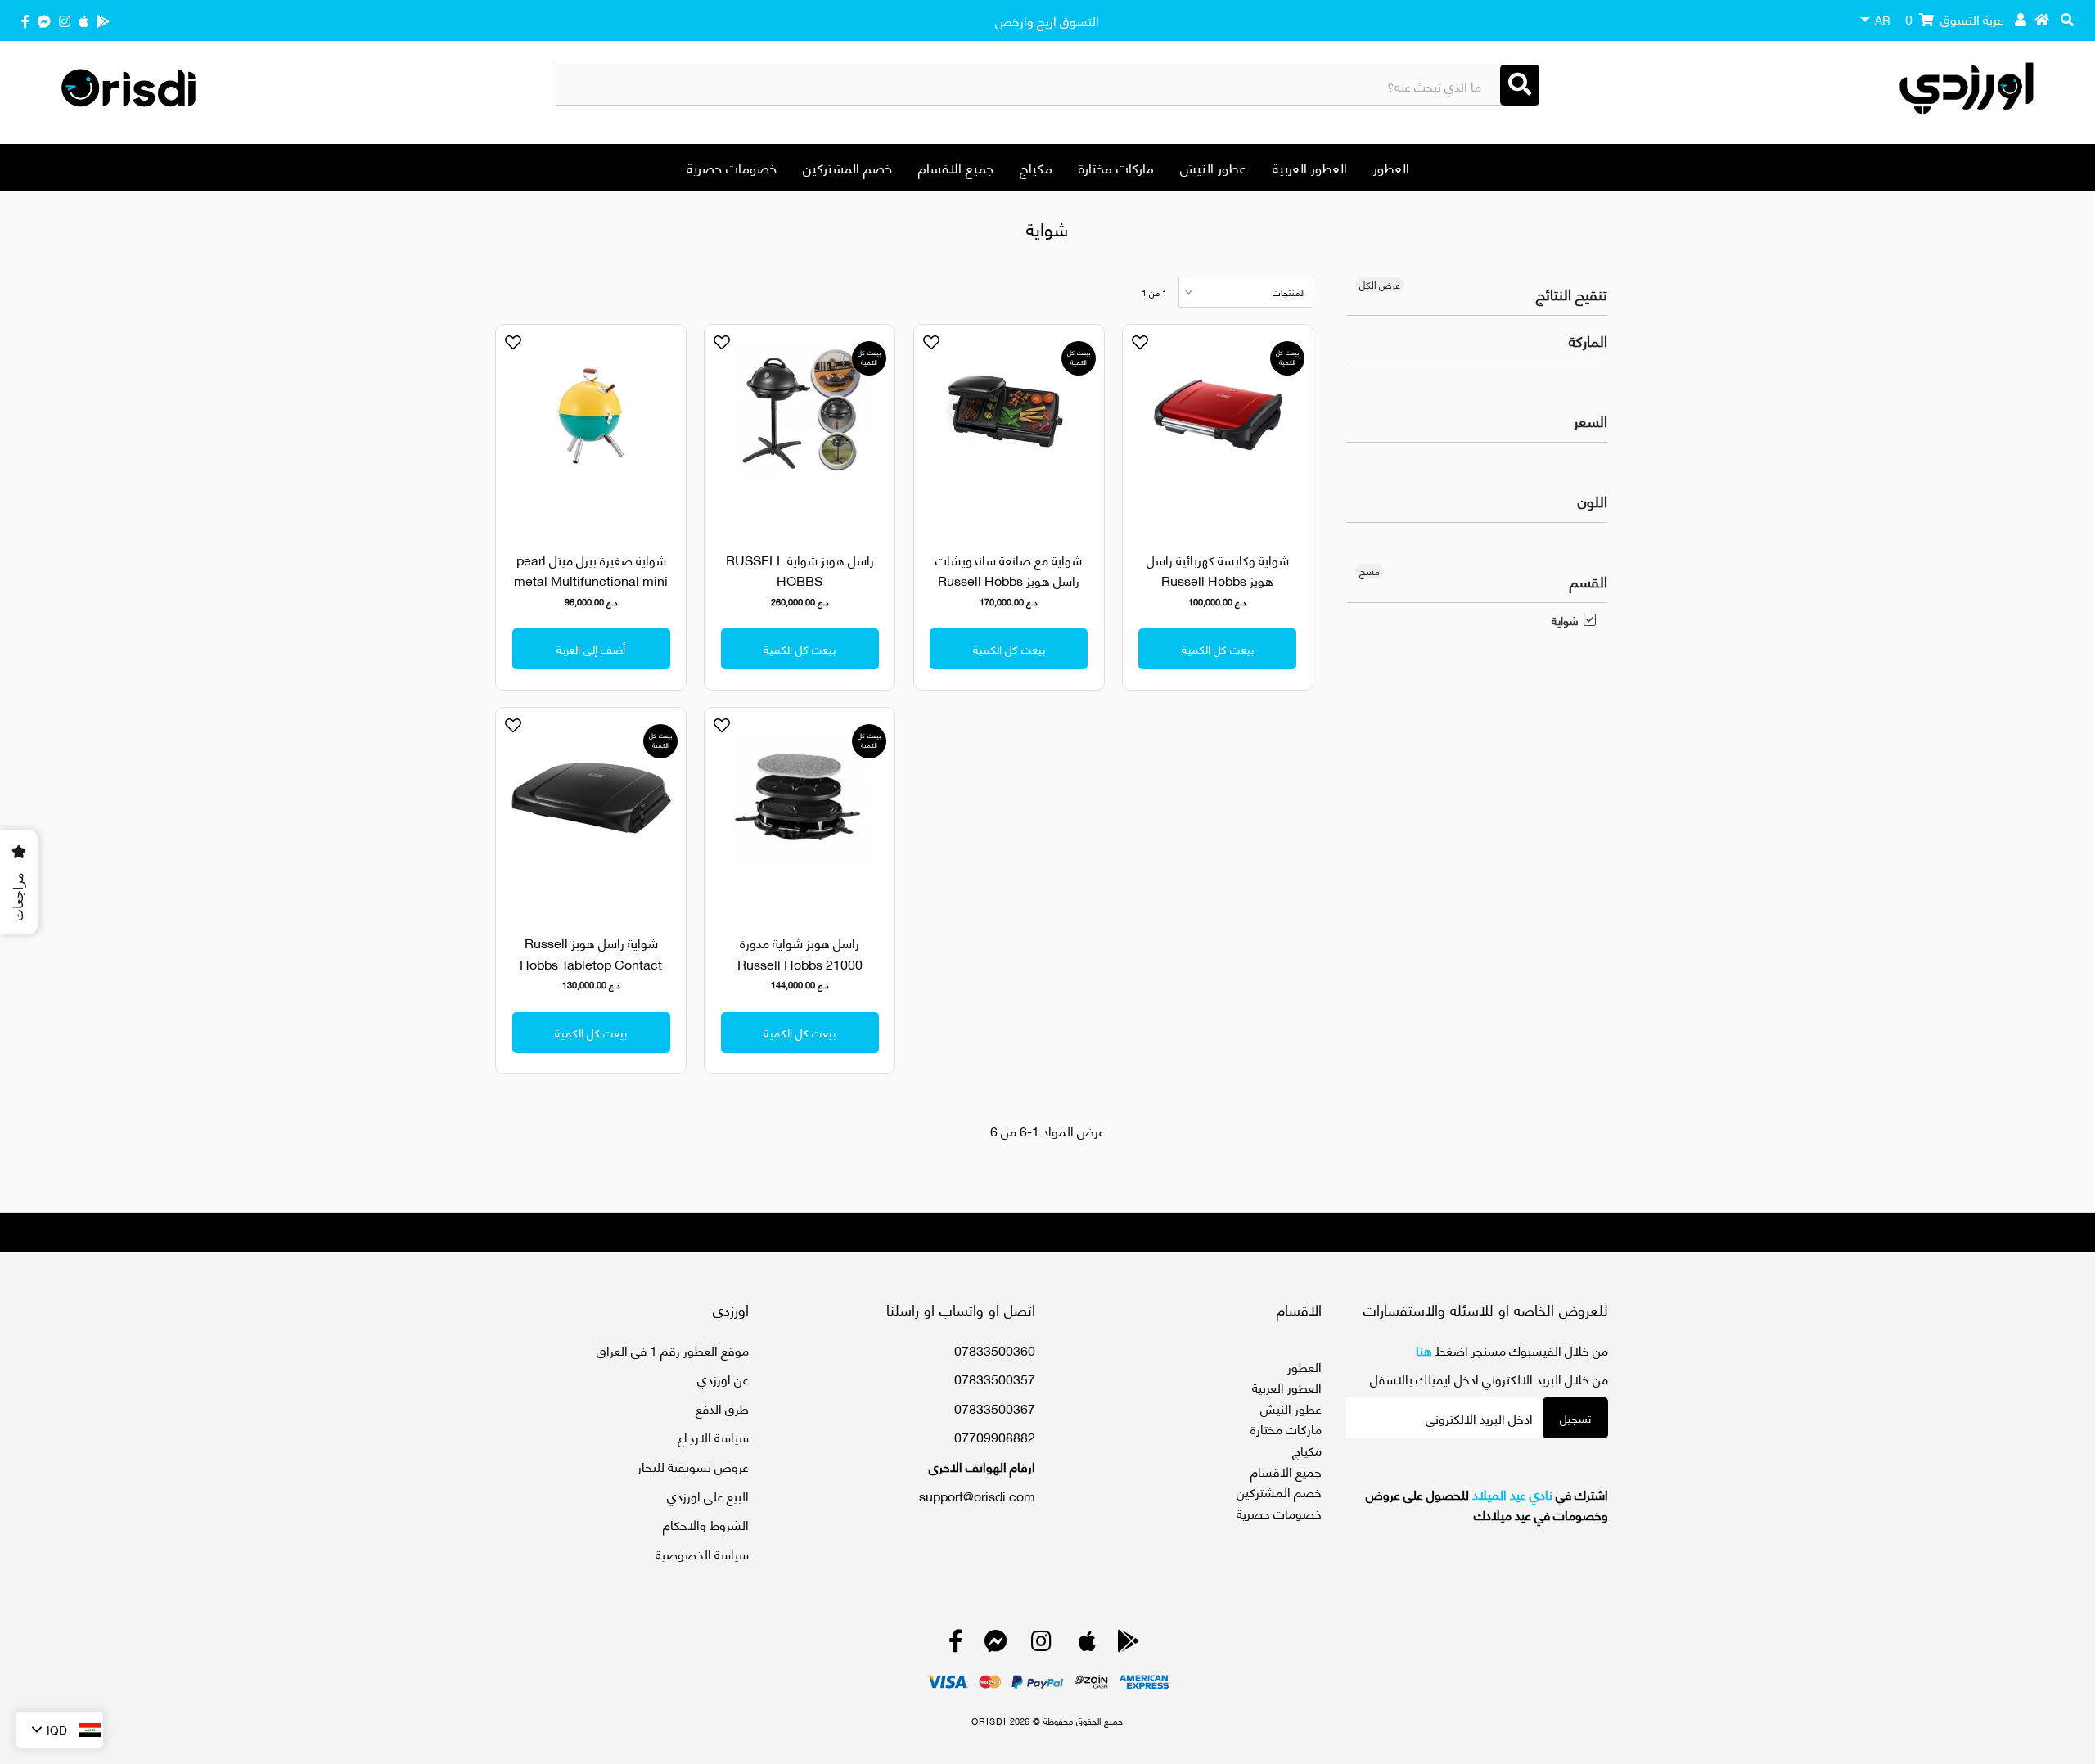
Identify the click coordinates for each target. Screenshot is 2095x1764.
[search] (2067, 19)
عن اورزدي (723, 1378)
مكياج (1036, 167)
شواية (1565, 620)
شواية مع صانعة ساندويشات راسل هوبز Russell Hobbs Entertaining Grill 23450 (1009, 580)
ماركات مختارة (1116, 167)
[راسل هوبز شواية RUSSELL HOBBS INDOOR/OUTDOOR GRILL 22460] (800, 428)
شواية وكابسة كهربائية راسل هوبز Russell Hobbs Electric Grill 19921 (1218, 580)
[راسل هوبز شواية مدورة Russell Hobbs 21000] (800, 811)
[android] (103, 20)
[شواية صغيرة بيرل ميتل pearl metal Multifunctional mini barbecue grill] (591, 428)
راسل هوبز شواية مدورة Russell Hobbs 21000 (800, 953)
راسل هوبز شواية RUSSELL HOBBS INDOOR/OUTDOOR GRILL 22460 (800, 591)
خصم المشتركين (847, 167)
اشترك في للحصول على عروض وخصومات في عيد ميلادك (1487, 1504)
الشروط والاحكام (706, 1524)
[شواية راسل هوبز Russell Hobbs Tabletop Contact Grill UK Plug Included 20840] (591, 811)
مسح (1370, 571)
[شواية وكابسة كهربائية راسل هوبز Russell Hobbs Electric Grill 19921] (1218, 428)
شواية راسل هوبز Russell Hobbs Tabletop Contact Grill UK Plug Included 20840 (591, 974)
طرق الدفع (722, 1408)
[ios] (83, 20)
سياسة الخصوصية (702, 1553)
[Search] (1520, 85)
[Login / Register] (2021, 19)
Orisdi (989, 1721)
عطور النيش (1213, 167)
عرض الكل (1380, 285)
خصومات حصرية (732, 167)
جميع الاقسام (956, 167)
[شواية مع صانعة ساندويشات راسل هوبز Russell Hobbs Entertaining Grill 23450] (1009, 428)
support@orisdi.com (977, 1495)
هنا (1424, 1350)
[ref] (44, 20)
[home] (2042, 19)
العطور (1391, 167)
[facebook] (25, 20)
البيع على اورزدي (708, 1495)
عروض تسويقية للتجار (693, 1466)
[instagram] (65, 20)
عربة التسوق (1954, 18)
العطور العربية (1310, 167)
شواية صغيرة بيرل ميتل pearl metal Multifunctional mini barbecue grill (591, 580)
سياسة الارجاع (713, 1436)
